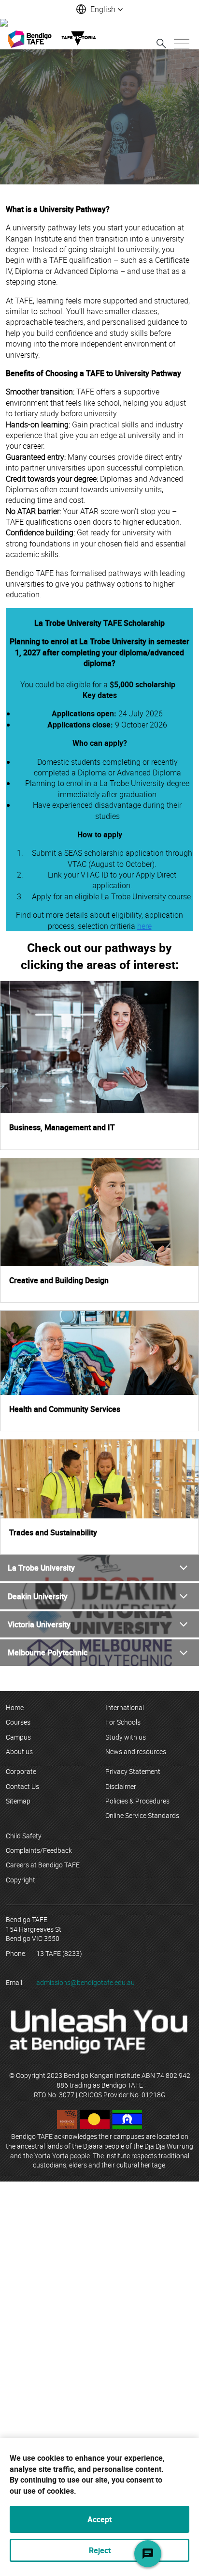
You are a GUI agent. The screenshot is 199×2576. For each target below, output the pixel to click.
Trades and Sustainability (53, 1532)
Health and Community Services (65, 1409)
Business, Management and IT (62, 1127)
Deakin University (38, 1596)
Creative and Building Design (59, 1280)
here (144, 926)
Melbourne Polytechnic (48, 1652)
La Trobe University (41, 1568)
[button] (99, 9)
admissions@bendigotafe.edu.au (85, 1982)
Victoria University (39, 1624)
